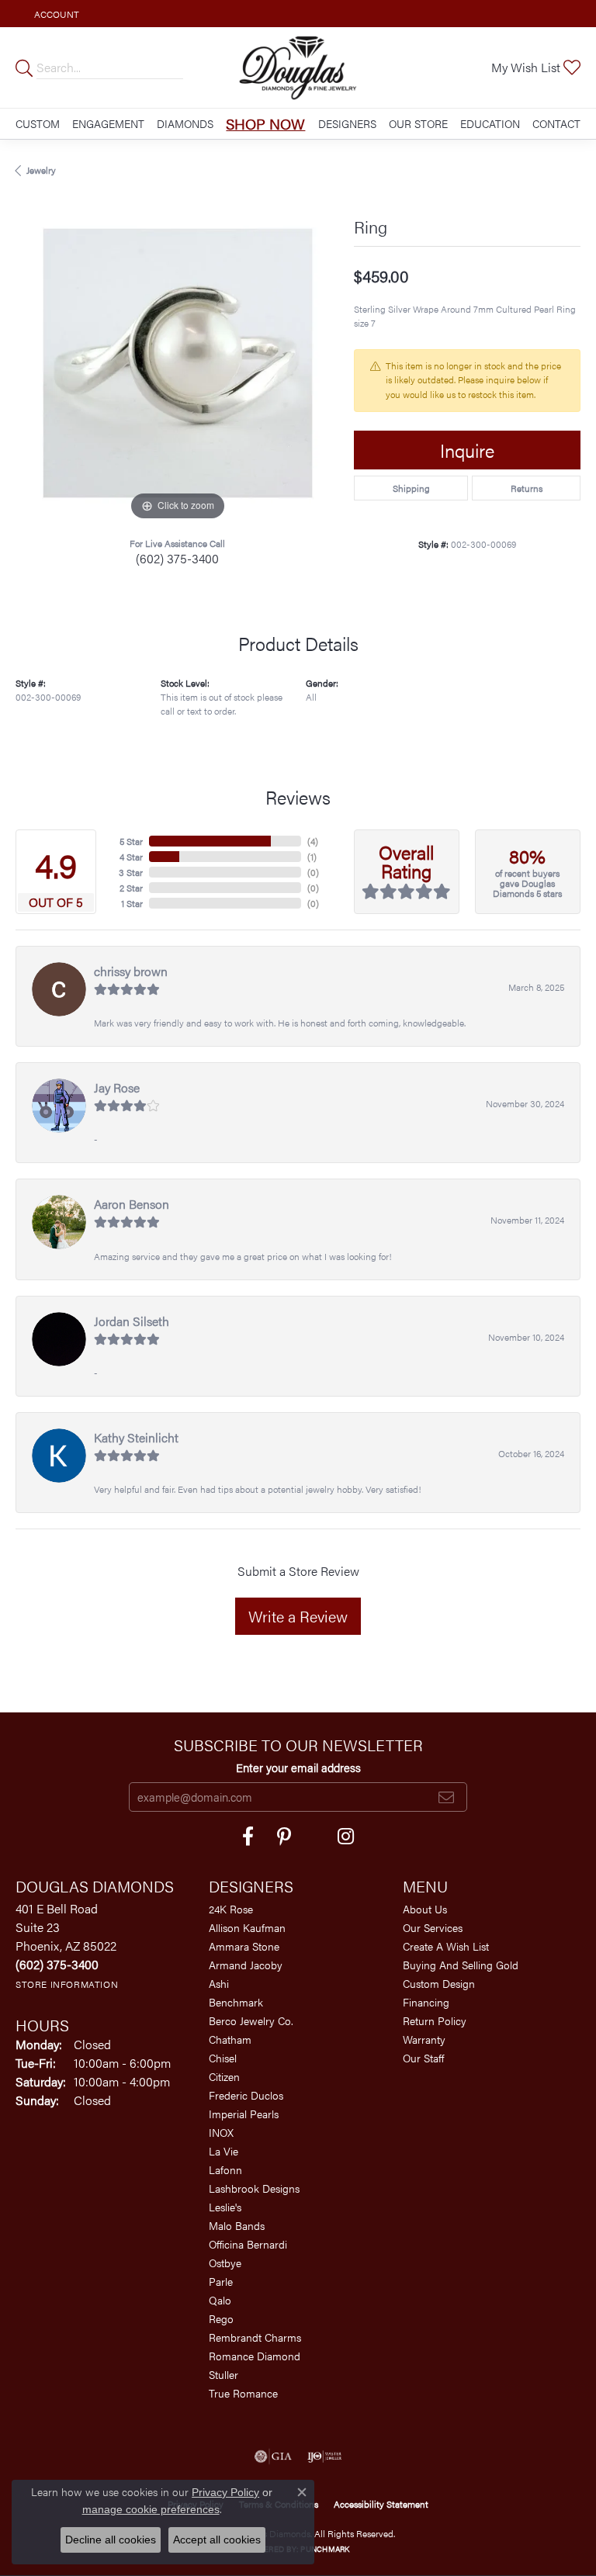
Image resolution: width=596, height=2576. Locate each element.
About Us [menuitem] (425, 1909)
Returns (527, 488)
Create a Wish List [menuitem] (446, 1946)
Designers (347, 123)
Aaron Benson (132, 1204)
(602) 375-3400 (177, 558)
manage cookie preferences (151, 2509)
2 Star (131, 888)
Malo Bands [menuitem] (237, 2225)
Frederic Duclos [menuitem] (246, 2095)
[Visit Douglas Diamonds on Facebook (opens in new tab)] (248, 1837)
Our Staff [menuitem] (423, 2058)
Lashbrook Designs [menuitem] (254, 2188)
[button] (55, 14)
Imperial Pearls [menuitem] (244, 2114)
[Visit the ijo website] (325, 2457)
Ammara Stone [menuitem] (244, 1946)
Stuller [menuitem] (223, 2374)
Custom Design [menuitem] (439, 1983)
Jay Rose (117, 1087)
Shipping (411, 488)
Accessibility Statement (381, 2504)
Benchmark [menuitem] (236, 2002)
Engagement (108, 123)
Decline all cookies (111, 2540)
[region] (177, 363)
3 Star (131, 872)
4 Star (131, 857)
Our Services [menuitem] (433, 1927)
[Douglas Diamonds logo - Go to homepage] (298, 68)
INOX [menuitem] (221, 2132)
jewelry (41, 170)
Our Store (418, 123)
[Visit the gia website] (273, 2457)
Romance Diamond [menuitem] (255, 2356)
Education (490, 123)
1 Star (132, 903)
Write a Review (298, 1616)
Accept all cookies (217, 2540)
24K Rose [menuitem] (231, 1909)
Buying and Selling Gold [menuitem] (461, 1965)
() (313, 841)
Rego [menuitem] (221, 2318)
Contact (556, 123)
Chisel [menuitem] (223, 2058)
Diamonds (185, 123)
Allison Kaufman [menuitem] (247, 1927)
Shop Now (265, 123)
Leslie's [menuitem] (225, 2207)
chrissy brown (131, 971)
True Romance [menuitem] (243, 2393)
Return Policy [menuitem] (435, 2020)
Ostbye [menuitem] (225, 2263)
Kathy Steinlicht (136, 1437)
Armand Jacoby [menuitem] (246, 1965)
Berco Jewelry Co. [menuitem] (251, 2020)
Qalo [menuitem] (220, 2300)
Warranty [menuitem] (424, 2039)
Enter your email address (298, 1767)
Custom (38, 123)
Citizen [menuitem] (224, 2076)
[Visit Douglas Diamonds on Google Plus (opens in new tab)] (346, 1837)
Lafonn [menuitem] (225, 2169)
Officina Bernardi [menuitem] (248, 2244)
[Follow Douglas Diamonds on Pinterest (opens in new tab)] (284, 1837)
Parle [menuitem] (221, 2281)
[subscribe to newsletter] (446, 1797)
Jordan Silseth (132, 1321)
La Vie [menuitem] (223, 2151)
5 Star (131, 841)
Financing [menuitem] (426, 2002)
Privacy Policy (225, 2492)
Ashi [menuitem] (219, 1983)
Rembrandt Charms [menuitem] (255, 2337)
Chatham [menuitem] (230, 2039)
